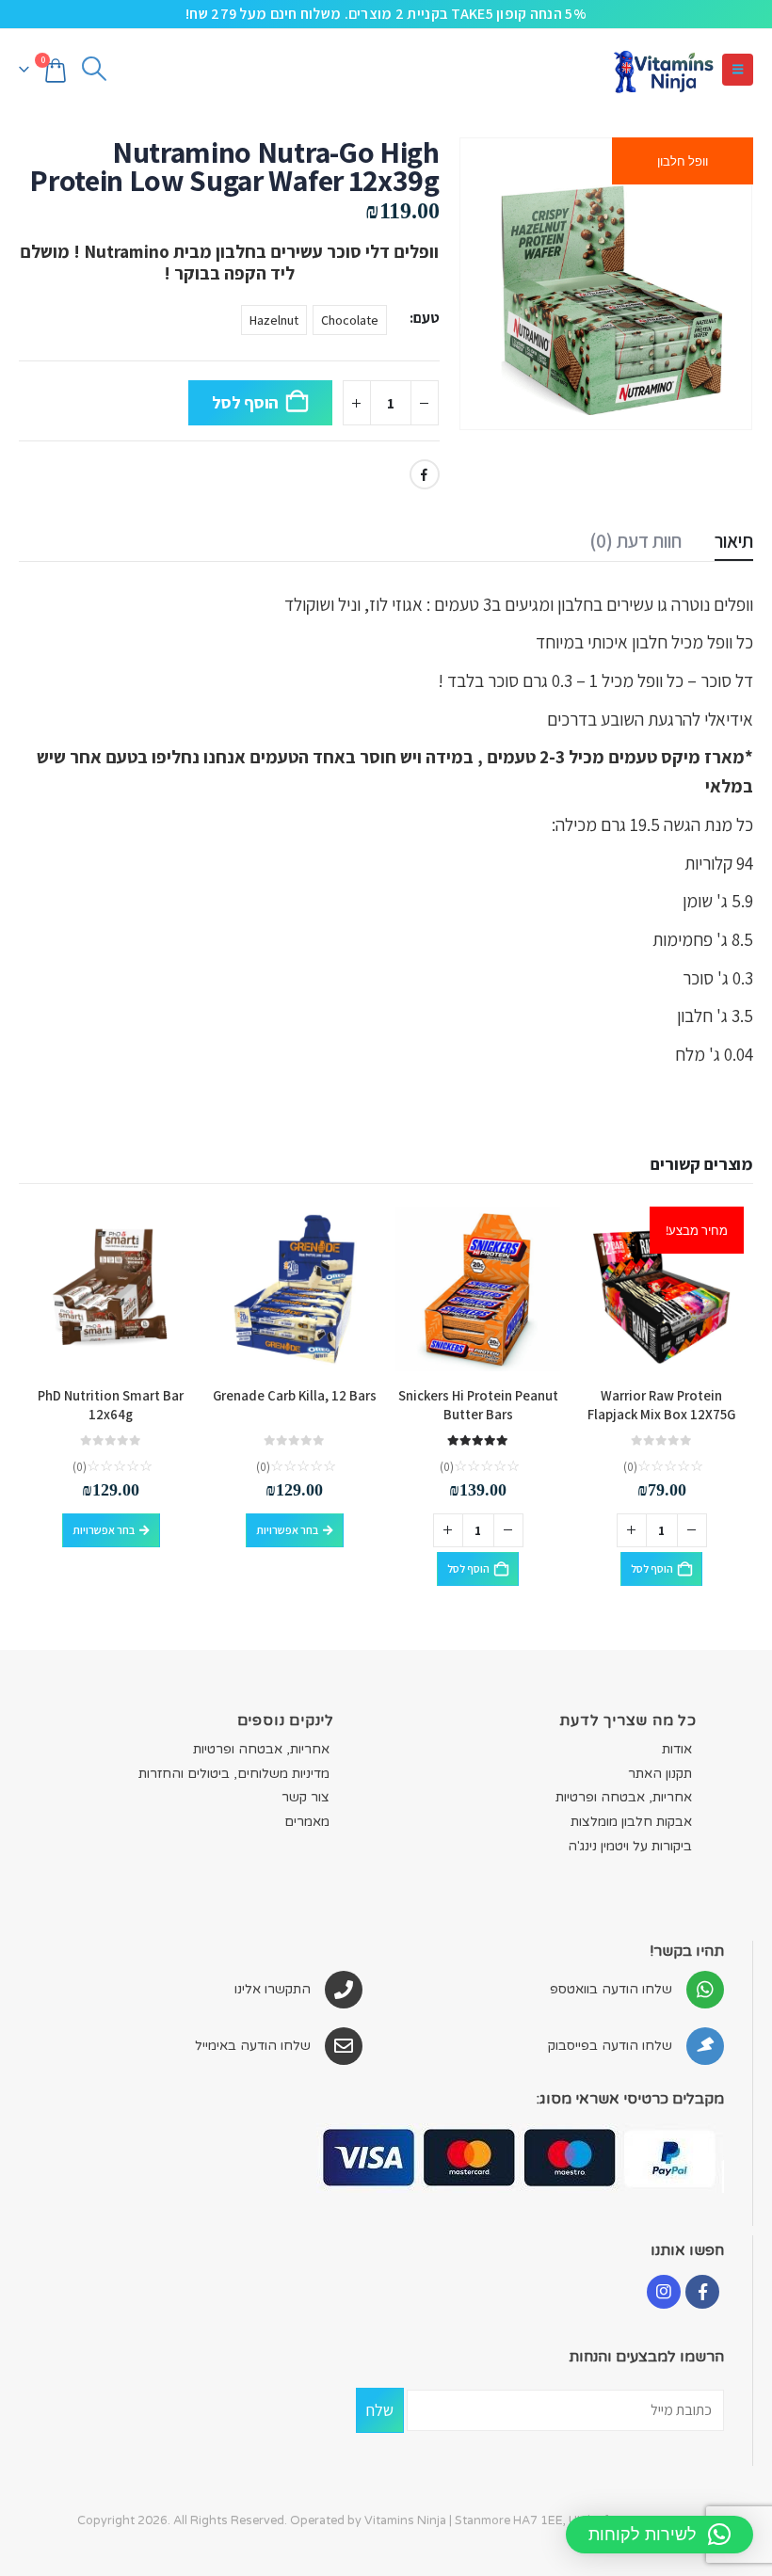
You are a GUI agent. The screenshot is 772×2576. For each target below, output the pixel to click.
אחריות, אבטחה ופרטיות (624, 1797)
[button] (738, 70)
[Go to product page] (478, 1289)
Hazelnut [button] (274, 320)
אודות (677, 1749)
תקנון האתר (660, 1774)
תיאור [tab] (734, 541)
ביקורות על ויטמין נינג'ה (630, 1846)
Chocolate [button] (350, 320)
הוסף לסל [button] (652, 1568)
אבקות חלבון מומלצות (631, 1822)
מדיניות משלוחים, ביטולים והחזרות (234, 1774)
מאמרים (307, 1822)
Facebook (425, 474)
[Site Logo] (663, 69)
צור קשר (306, 1797)
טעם (426, 318)
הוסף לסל (245, 402)
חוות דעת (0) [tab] (635, 541)
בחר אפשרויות (287, 1530)
